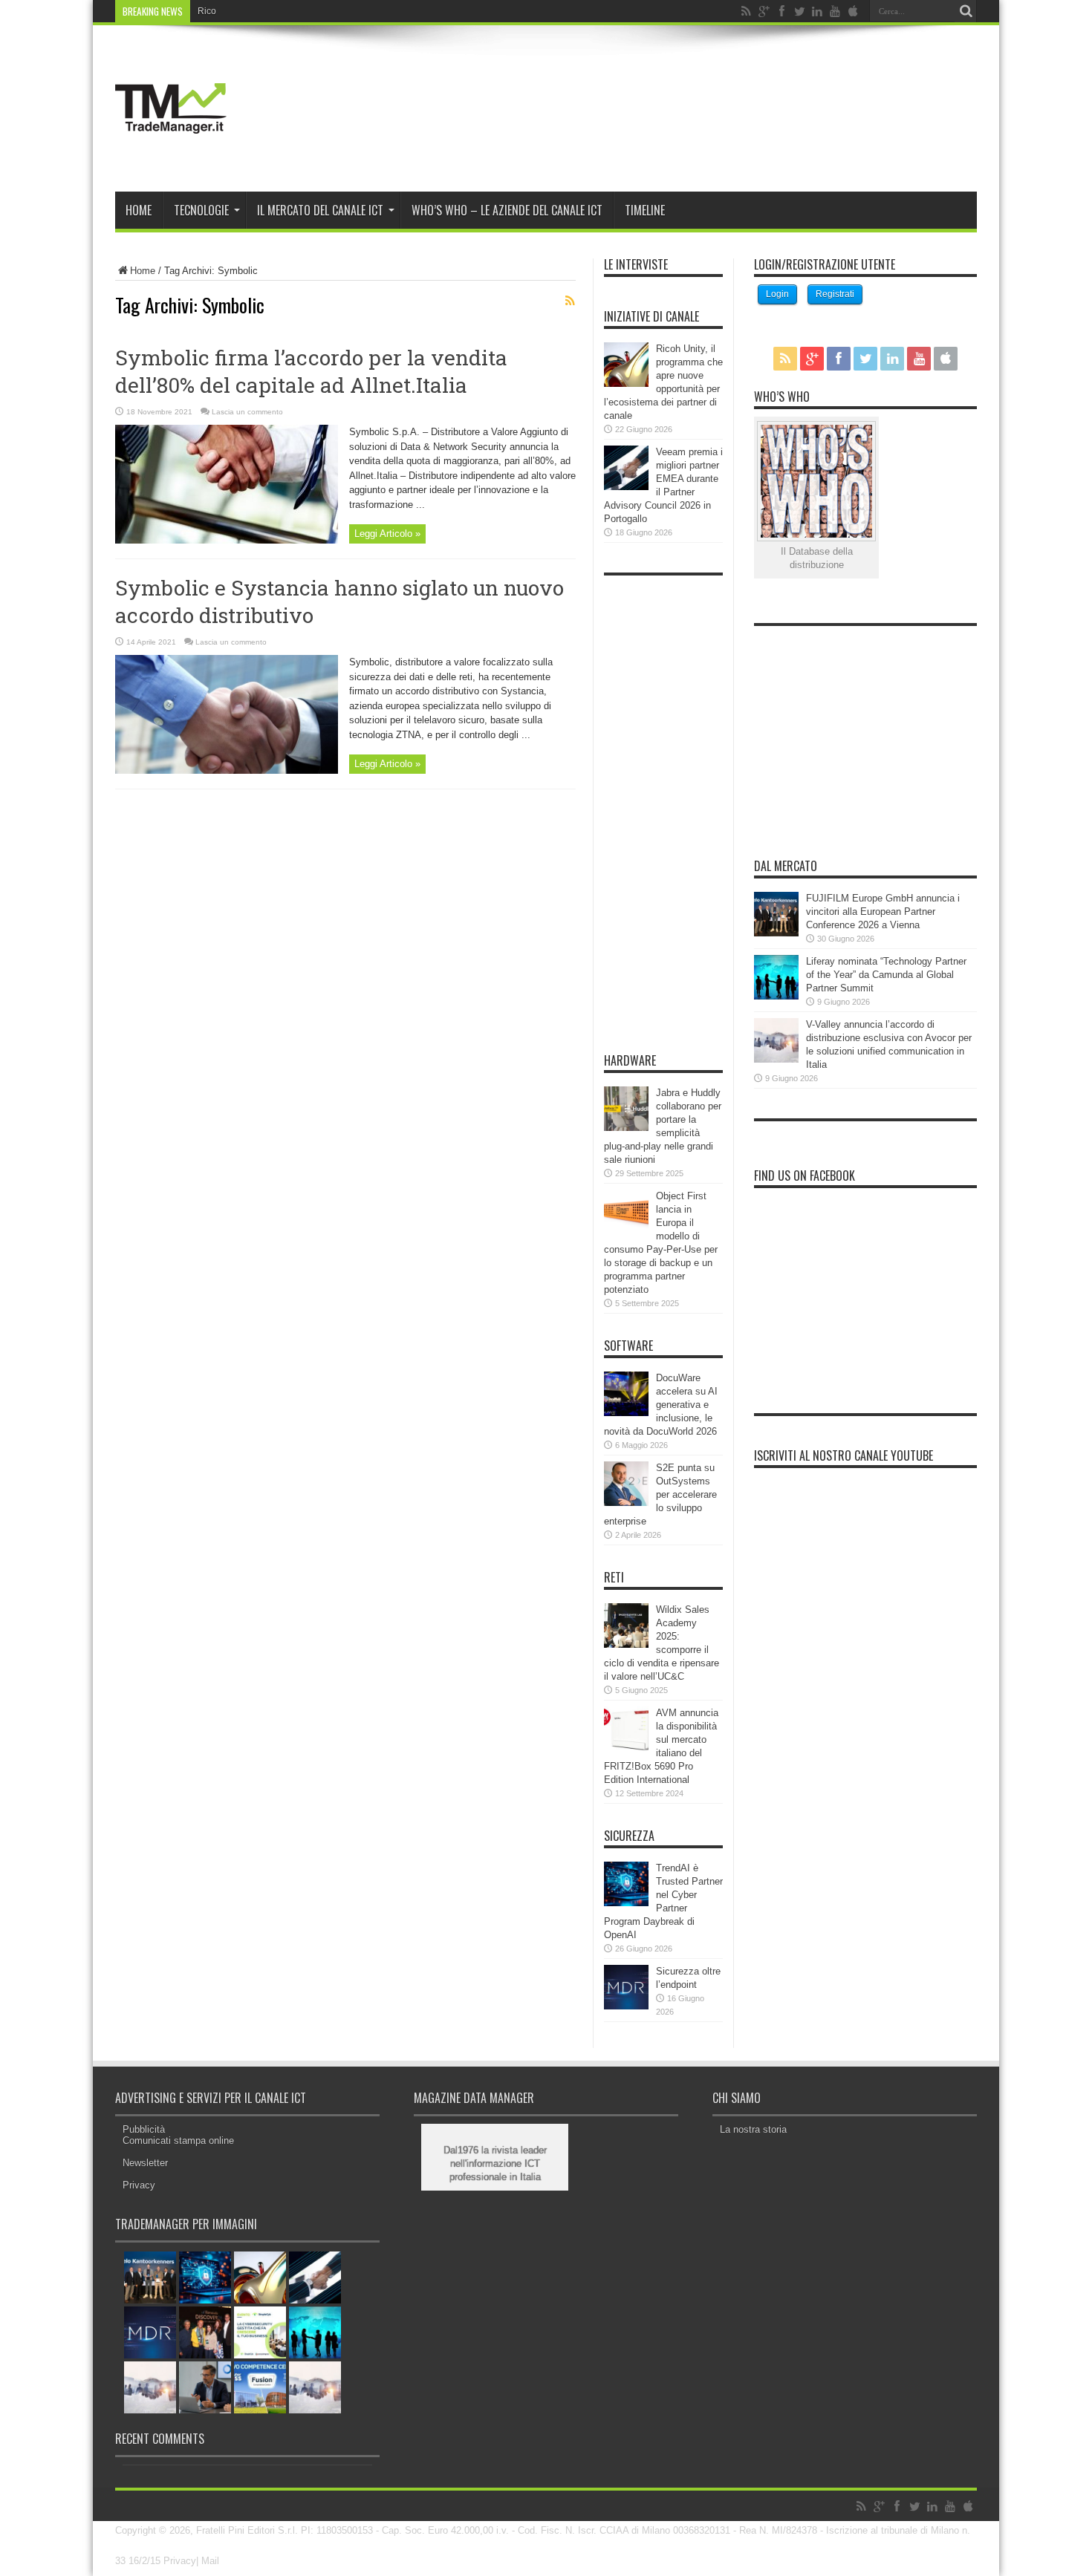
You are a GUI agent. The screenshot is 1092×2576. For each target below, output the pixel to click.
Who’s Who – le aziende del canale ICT (507, 210)
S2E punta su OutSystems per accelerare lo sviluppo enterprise (660, 1494)
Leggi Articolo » (387, 534)
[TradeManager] (171, 154)
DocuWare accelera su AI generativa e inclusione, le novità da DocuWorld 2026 (661, 1405)
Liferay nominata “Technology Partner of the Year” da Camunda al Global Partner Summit (886, 975)
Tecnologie (201, 210)
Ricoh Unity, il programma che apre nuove (282, 11)
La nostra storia (753, 2129)
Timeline (645, 210)
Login (777, 294)
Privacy (139, 2185)
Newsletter (145, 2163)
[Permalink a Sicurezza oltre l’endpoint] (626, 2006)
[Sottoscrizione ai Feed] (570, 301)
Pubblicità (144, 2129)
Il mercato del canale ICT (320, 210)
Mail (210, 2561)
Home (139, 210)
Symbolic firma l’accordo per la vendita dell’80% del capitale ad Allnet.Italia (311, 371)
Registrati (835, 294)
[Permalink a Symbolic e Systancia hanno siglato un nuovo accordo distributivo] (227, 770)
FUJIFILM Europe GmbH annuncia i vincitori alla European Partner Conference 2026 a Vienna (883, 912)
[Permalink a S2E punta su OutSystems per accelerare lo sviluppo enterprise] (626, 1503)
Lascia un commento (247, 412)
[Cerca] (966, 11)
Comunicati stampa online (178, 2140)
